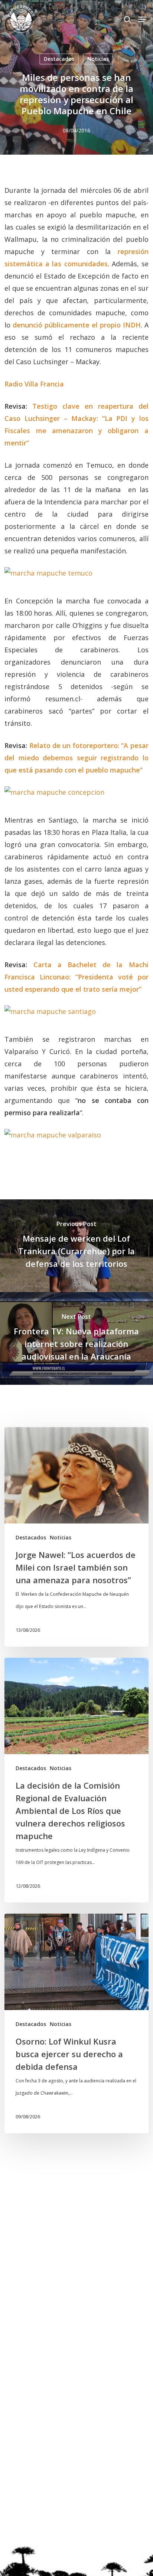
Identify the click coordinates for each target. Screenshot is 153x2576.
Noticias (98, 59)
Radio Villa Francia (34, 384)
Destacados (59, 59)
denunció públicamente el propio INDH (77, 325)
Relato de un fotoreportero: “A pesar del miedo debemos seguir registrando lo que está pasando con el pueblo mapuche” (76, 758)
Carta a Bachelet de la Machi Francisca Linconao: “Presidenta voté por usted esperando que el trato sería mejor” (76, 977)
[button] (142, 19)
